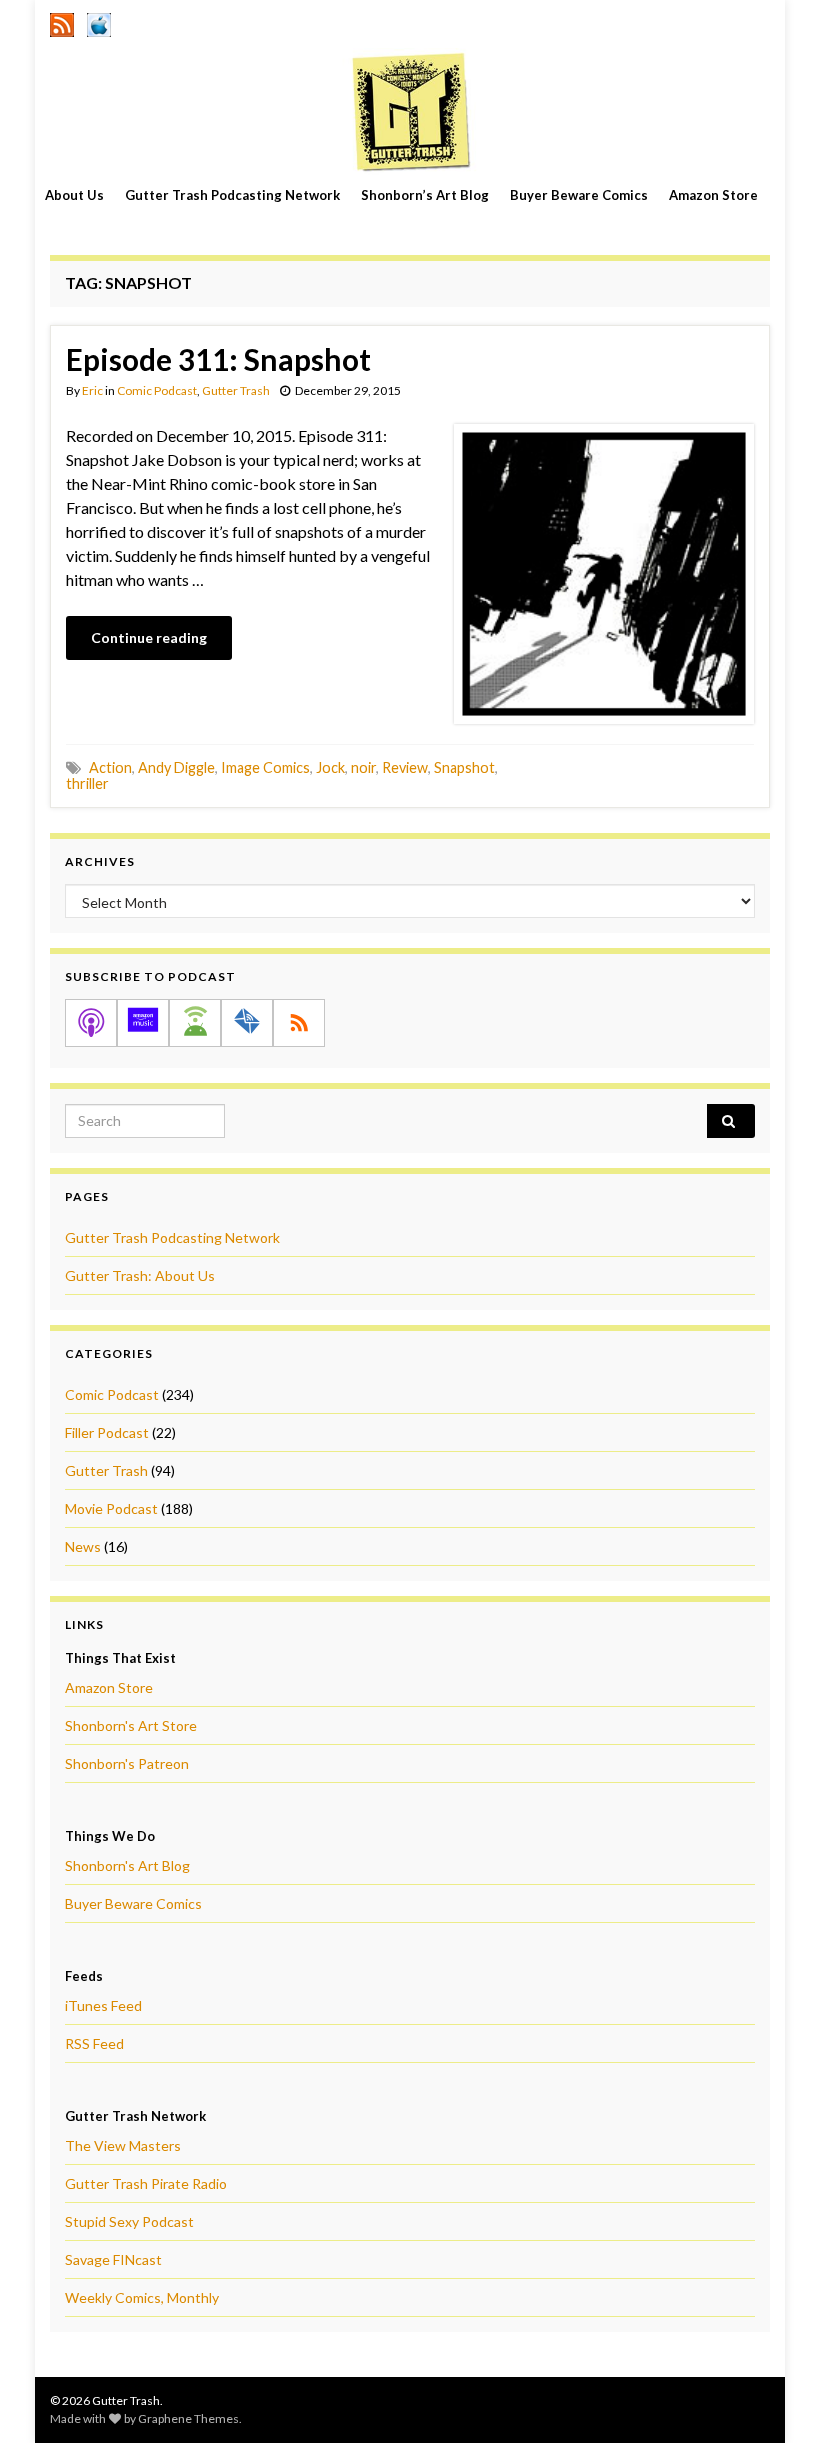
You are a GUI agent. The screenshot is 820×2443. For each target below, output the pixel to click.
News (83, 1546)
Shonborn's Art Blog (127, 1865)
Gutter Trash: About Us (140, 1275)
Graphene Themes (188, 2418)
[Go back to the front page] (410, 111)
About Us (74, 195)
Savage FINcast (113, 2259)
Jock (330, 767)
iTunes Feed (103, 2005)
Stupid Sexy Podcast (129, 2221)
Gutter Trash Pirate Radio (146, 2183)
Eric (92, 390)
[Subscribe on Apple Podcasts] (91, 1023)
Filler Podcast (107, 1432)
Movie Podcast (111, 1508)
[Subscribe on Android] (195, 1023)
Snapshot (464, 767)
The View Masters (123, 2145)
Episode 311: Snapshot (218, 359)
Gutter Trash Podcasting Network (232, 195)
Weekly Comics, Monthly (142, 2297)
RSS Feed (94, 2043)
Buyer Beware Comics (579, 195)
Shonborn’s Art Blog (425, 195)
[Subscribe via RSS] (299, 1023)
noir (363, 767)
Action (110, 767)
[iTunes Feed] (99, 21)
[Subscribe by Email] (247, 1023)
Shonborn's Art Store (131, 1725)
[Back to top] (775, 2398)
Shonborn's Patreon (127, 1763)
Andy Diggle (176, 767)
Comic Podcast (157, 390)
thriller (87, 783)
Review (405, 767)
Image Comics (265, 767)
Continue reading (149, 637)
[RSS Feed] (62, 21)
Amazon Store (713, 195)
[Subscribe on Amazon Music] (143, 1023)
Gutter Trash (236, 390)
